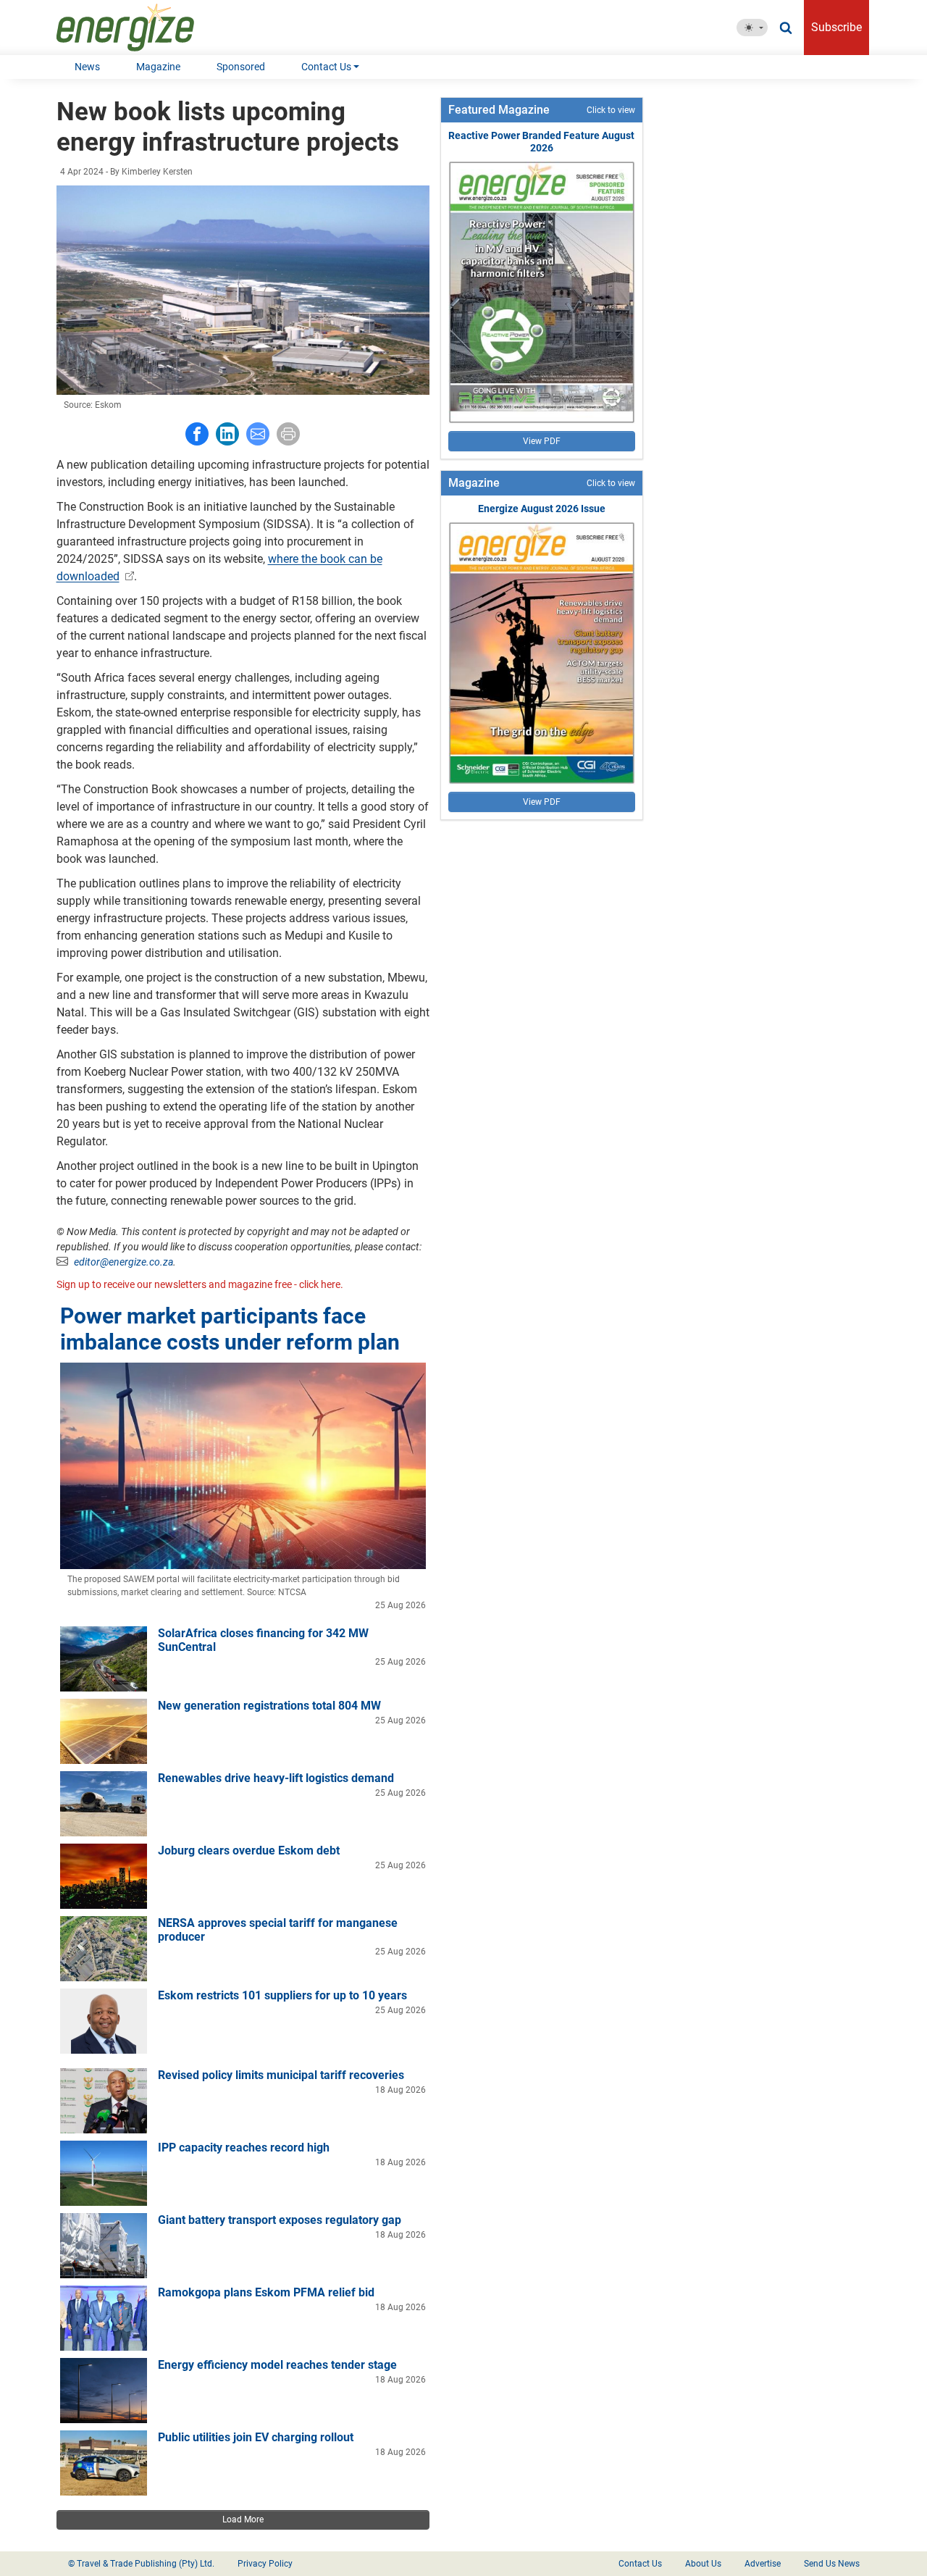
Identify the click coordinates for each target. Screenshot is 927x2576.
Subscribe (836, 27)
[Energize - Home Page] (140, 28)
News (87, 67)
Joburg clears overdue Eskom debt (249, 1851)
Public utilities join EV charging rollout (256, 2437)
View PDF (542, 441)
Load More (243, 2519)
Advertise (763, 2564)
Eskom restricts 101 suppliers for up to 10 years (282, 1995)
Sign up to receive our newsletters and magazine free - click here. (200, 1284)
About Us (703, 2564)
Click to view (611, 110)
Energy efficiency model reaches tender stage (277, 2365)
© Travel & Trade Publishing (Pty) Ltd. (141, 2564)
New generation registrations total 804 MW (269, 1706)
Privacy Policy (265, 2564)
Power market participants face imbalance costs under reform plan (230, 1329)
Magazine (158, 67)
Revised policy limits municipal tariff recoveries (281, 2075)
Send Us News (832, 2564)
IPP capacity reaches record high (244, 2148)
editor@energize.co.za (123, 1262)
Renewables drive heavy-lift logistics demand (276, 1778)
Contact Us (326, 67)
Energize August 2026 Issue (542, 509)
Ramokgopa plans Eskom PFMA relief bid (266, 2292)
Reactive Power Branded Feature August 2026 (541, 142)
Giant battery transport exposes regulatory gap (280, 2220)
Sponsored (241, 67)
